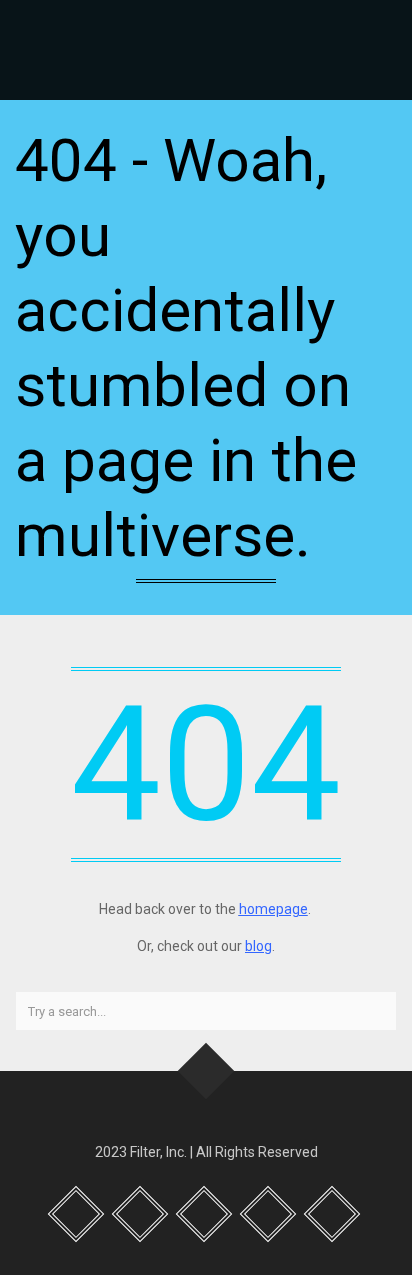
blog (258, 946)
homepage (273, 909)
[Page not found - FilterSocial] (206, 50)
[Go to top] (206, 1071)
